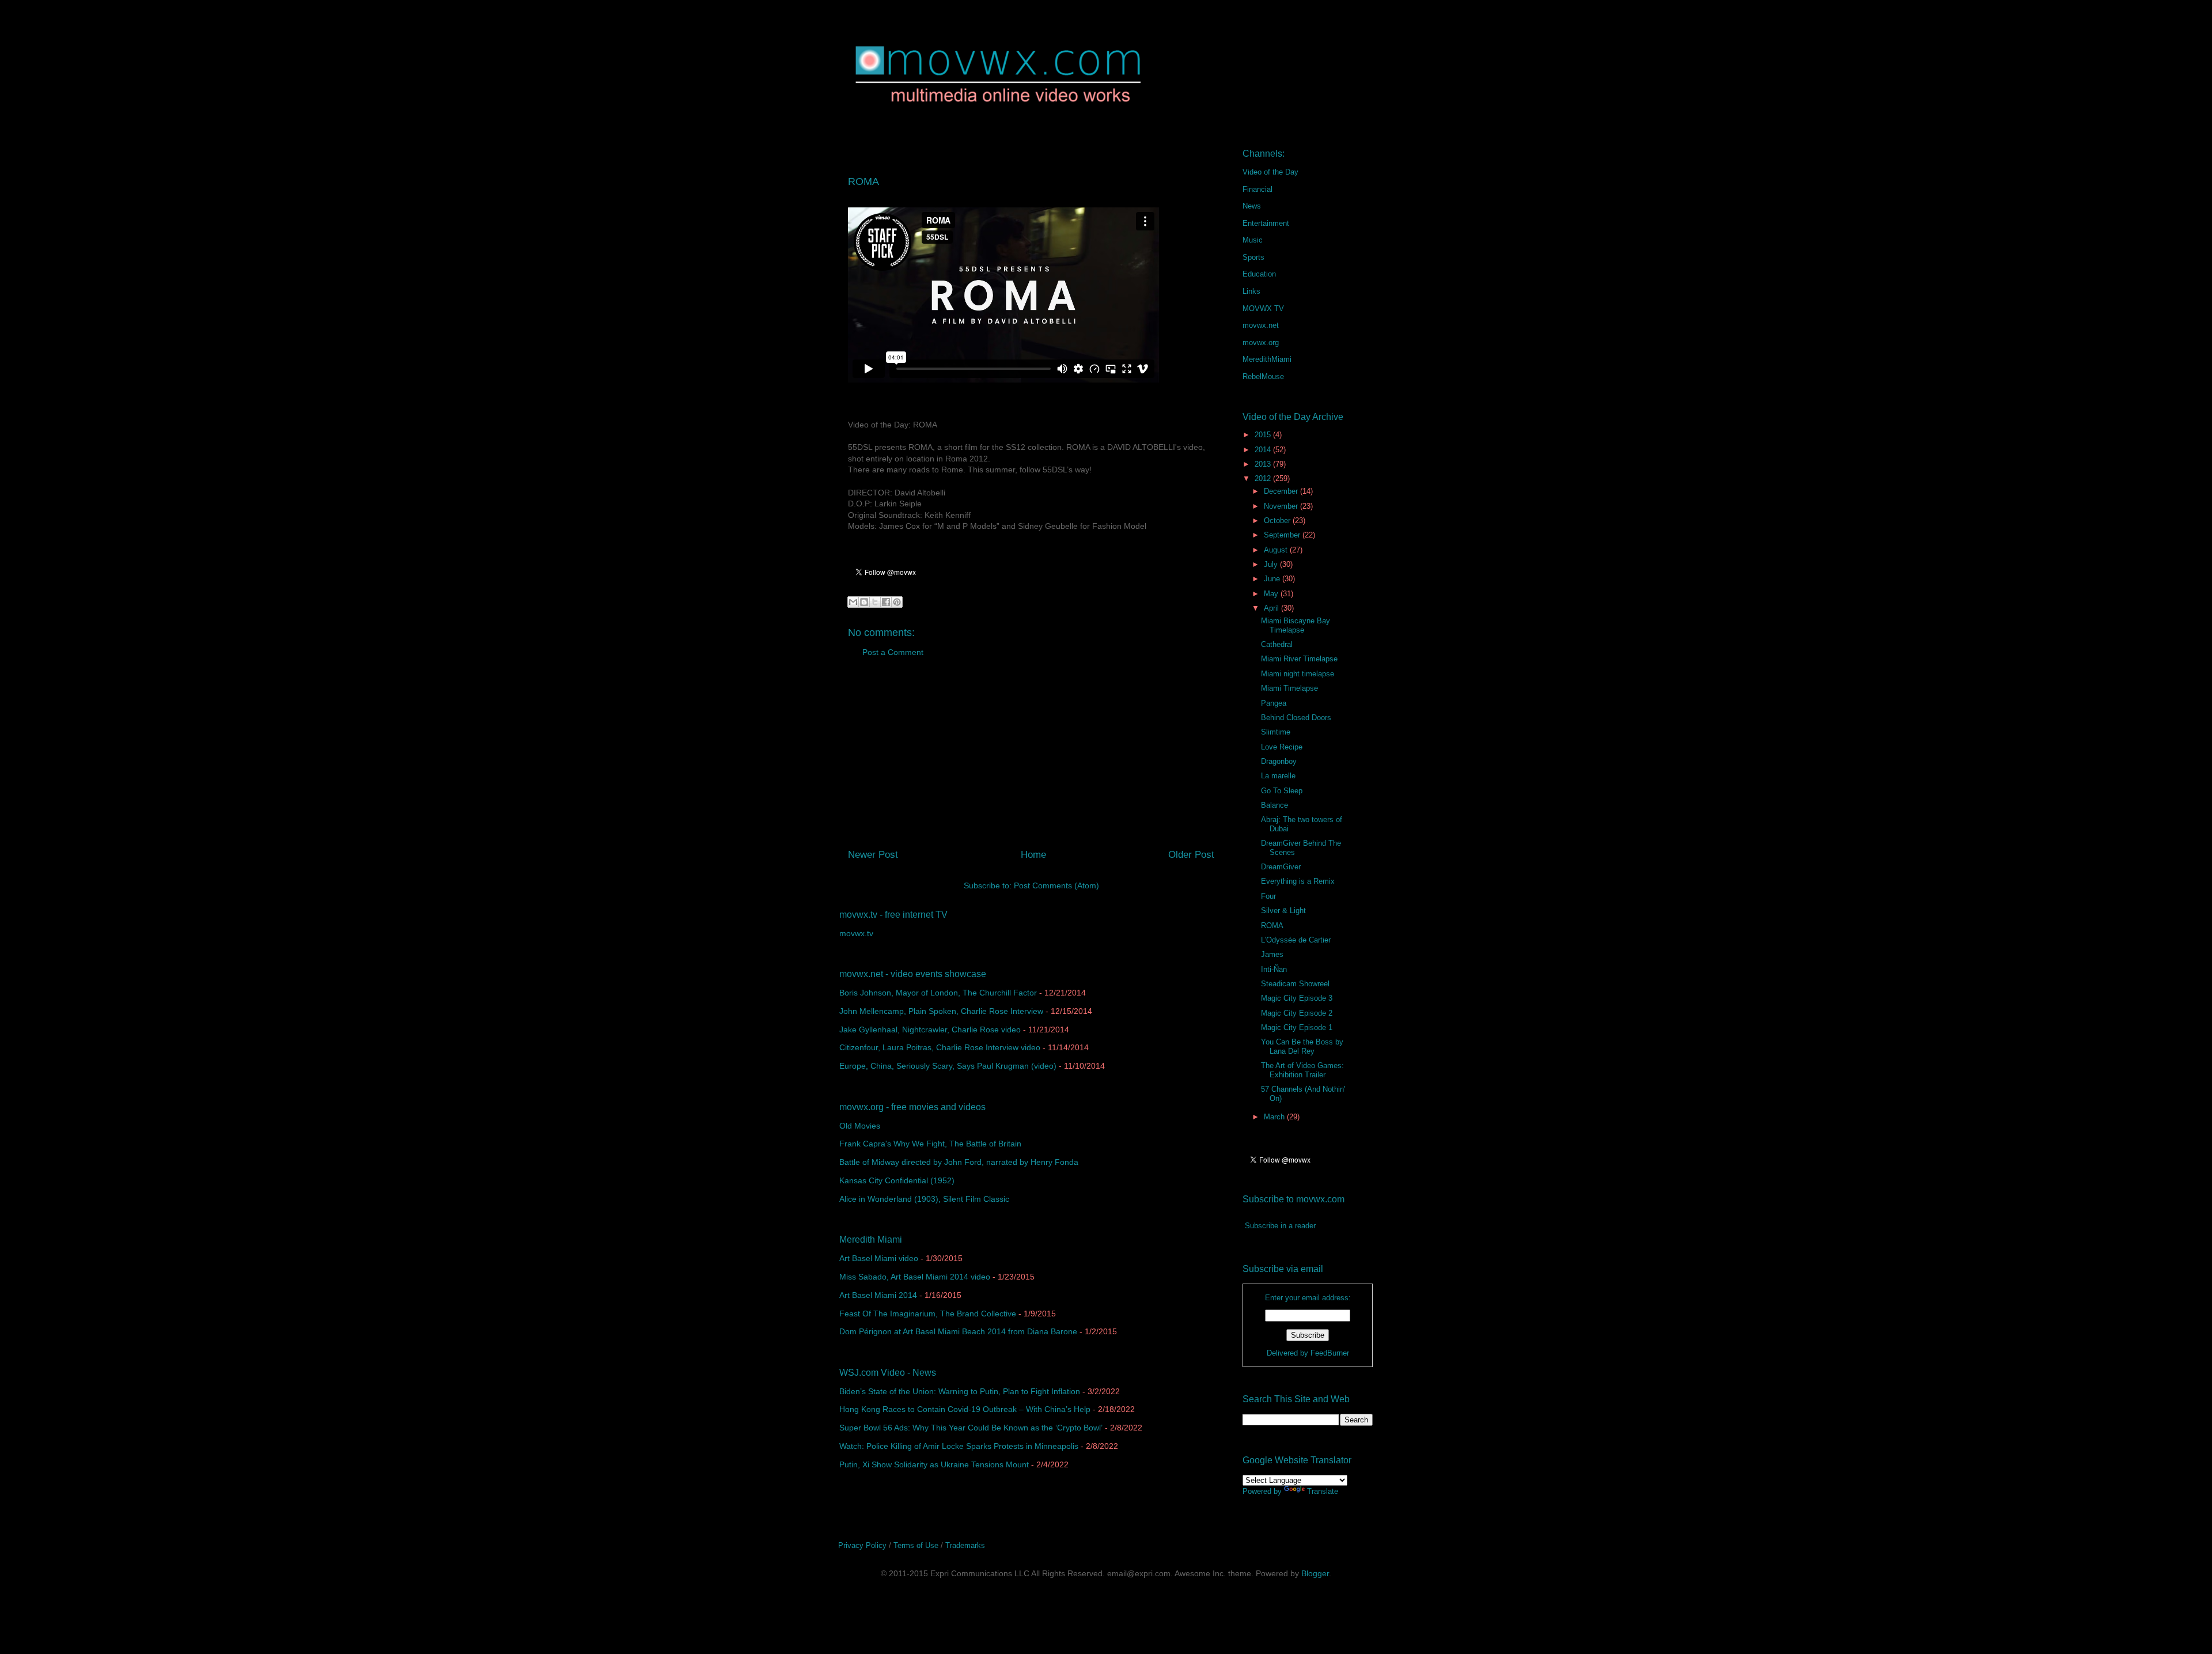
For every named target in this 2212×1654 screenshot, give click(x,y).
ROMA (1272, 926)
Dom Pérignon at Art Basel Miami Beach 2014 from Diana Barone (958, 1331)
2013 (1264, 464)
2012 (1264, 478)
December (1282, 491)
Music (1253, 240)
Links (1251, 291)
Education (1259, 274)
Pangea (1274, 703)
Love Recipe (1282, 747)
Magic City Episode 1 (1297, 1027)
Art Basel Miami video (879, 1258)
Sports (1253, 257)
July (1272, 564)
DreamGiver (1281, 867)
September (1283, 535)
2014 (1264, 450)
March (1275, 1117)
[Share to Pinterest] (897, 602)
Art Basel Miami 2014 (878, 1295)
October (1278, 521)
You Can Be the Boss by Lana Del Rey (1302, 1046)
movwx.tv (856, 933)
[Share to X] (875, 602)
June (1273, 579)
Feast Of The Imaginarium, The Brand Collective (928, 1314)
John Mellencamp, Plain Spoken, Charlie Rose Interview (941, 1011)
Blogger (1315, 1573)
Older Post (1191, 855)
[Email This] (853, 602)
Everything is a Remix (1298, 881)
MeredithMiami (1267, 359)
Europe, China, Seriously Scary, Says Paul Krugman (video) (948, 1066)
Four (1268, 896)
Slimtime (1276, 732)
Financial (1257, 189)
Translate (1323, 1491)
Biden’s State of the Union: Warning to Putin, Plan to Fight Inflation (960, 1391)
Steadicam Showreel (1295, 984)
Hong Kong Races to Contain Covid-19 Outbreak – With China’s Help (965, 1409)
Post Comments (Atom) (1056, 885)
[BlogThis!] (864, 602)
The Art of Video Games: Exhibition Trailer (1302, 1070)
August (1277, 550)
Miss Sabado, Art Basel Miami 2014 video (915, 1277)
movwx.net (1261, 325)
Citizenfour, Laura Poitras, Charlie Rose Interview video (940, 1047)
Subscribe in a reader (1280, 1226)
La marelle (1278, 776)
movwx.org (1261, 342)
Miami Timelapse (1289, 688)
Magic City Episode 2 (1297, 1013)
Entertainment (1266, 223)
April (1272, 608)
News (1252, 206)
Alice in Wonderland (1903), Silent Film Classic (924, 1199)
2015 (1264, 435)
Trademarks (965, 1545)
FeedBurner (1330, 1353)
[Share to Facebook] (886, 602)
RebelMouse (1263, 376)
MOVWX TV (1263, 309)
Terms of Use (916, 1545)
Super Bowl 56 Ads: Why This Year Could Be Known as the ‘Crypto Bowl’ (971, 1428)
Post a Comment (893, 652)
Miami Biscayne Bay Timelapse (1296, 625)
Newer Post (873, 855)
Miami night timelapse (1298, 674)
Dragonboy (1279, 761)
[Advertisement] (1031, 758)
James (1272, 954)
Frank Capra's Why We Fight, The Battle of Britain (930, 1144)
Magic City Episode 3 (1297, 998)
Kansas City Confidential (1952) (897, 1180)
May (1272, 594)
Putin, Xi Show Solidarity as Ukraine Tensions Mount (934, 1464)
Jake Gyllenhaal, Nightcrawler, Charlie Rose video (930, 1030)
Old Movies (860, 1126)
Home (1033, 855)
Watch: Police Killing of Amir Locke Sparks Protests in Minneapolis (959, 1446)
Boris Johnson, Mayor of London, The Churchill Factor (938, 993)
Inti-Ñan (1274, 969)
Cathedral (1277, 644)
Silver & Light (1283, 911)
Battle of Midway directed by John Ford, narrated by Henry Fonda (959, 1162)
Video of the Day (1270, 172)
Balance (1274, 805)
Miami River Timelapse (1299, 659)
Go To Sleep (1282, 791)
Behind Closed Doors (1296, 718)
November (1282, 506)
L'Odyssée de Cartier (1296, 940)
